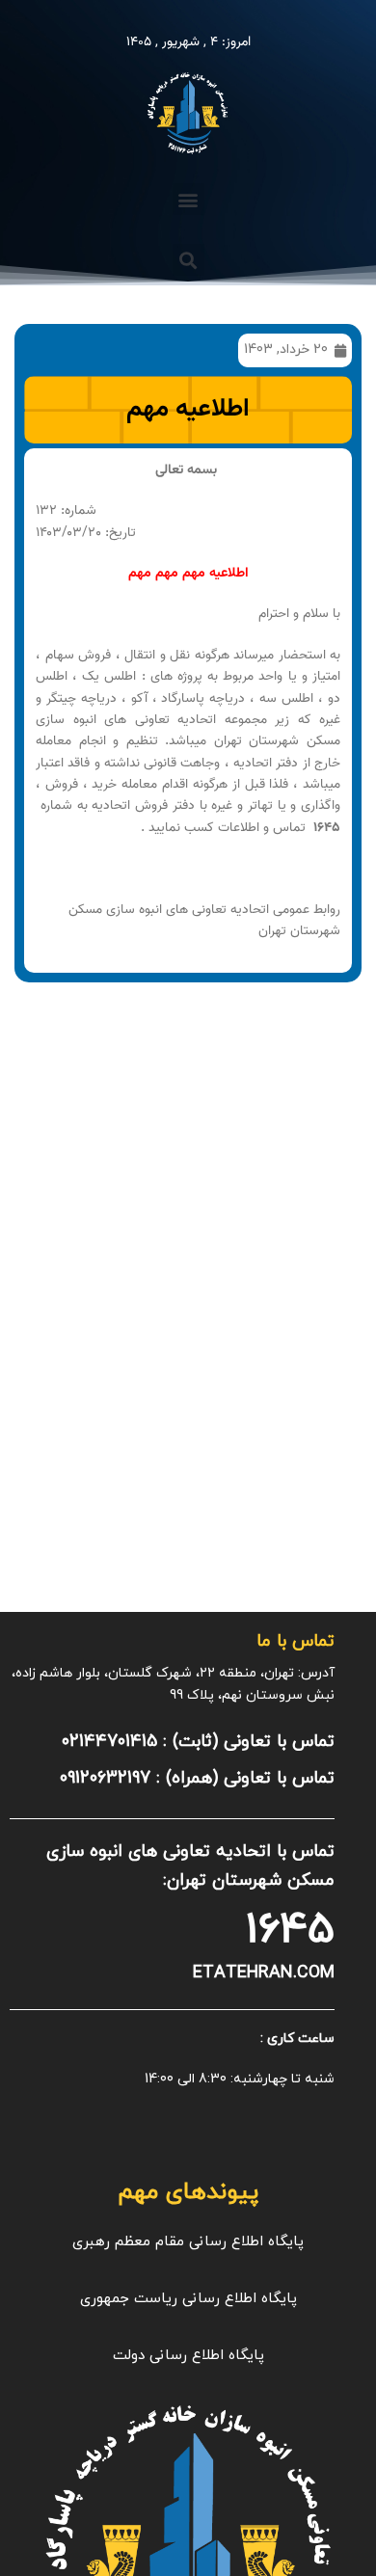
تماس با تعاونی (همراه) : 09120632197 (197, 1778)
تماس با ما (295, 1641)
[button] (188, 199)
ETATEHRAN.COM (264, 1973)
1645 (290, 1931)
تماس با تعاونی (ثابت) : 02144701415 (198, 1742)
